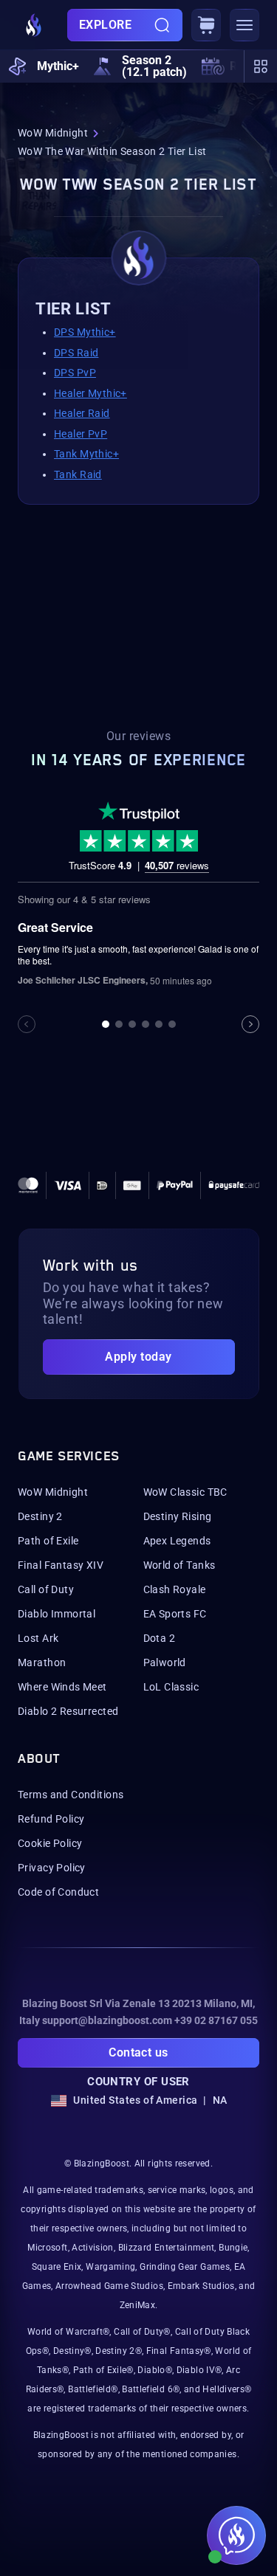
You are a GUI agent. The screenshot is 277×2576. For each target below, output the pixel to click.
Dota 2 (160, 1638)
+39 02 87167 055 (216, 2020)
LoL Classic (171, 1687)
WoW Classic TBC (185, 1492)
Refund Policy (51, 1819)
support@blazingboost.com (107, 2020)
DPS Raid (76, 353)
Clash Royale (175, 1589)
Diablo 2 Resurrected (68, 1711)
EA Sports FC (175, 1614)
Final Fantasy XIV (61, 1565)
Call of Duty (46, 1589)
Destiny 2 (40, 1516)
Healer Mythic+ (90, 393)
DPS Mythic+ (85, 332)
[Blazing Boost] (34, 25)
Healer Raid (82, 413)
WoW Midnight (53, 133)
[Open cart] (206, 25)
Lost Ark (38, 1638)
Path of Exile (48, 1541)
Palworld (165, 1662)
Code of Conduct (58, 1892)
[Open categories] (260, 66)
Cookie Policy (50, 1843)
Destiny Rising (178, 1516)
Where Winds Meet (62, 1687)
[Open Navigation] (244, 25)
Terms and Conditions (71, 1795)
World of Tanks (179, 1565)
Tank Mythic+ (86, 454)
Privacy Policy (52, 1868)
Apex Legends (177, 1541)
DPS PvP (75, 373)
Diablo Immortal (57, 1614)
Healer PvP (81, 434)
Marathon (42, 1662)
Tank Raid (78, 474)
